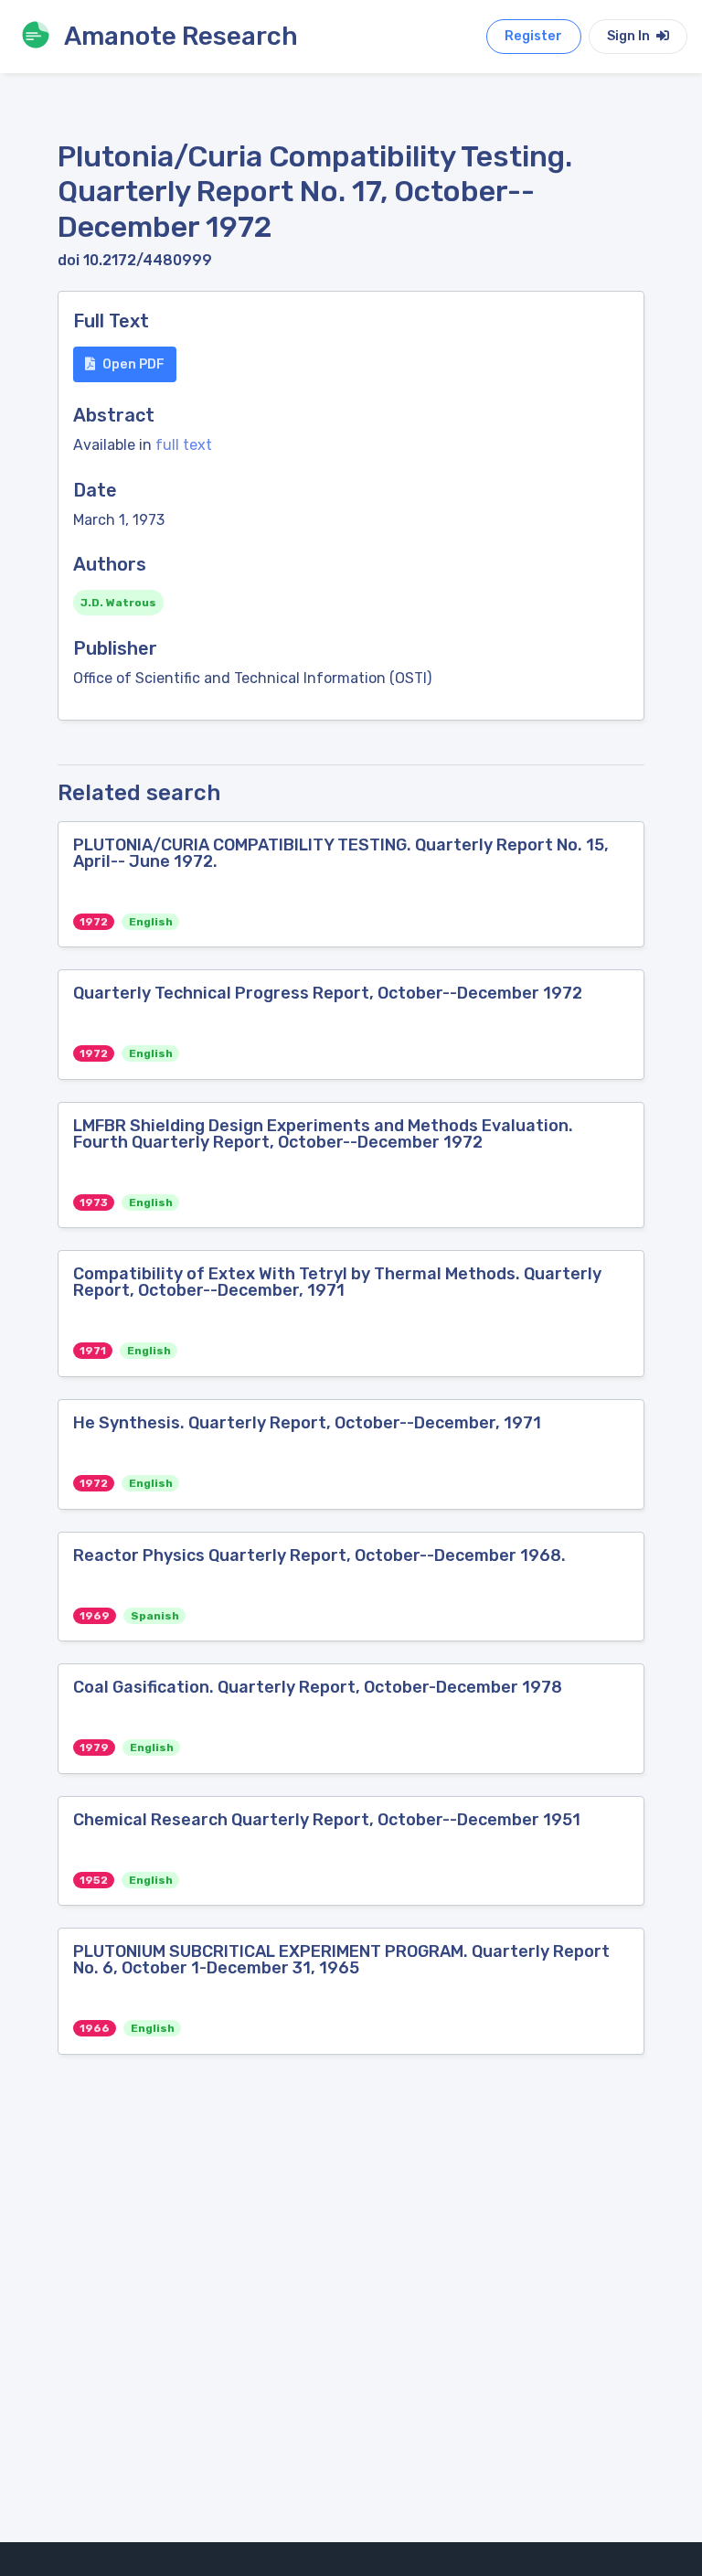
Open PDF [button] (133, 364)
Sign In (630, 36)
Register (533, 36)
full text (184, 445)
